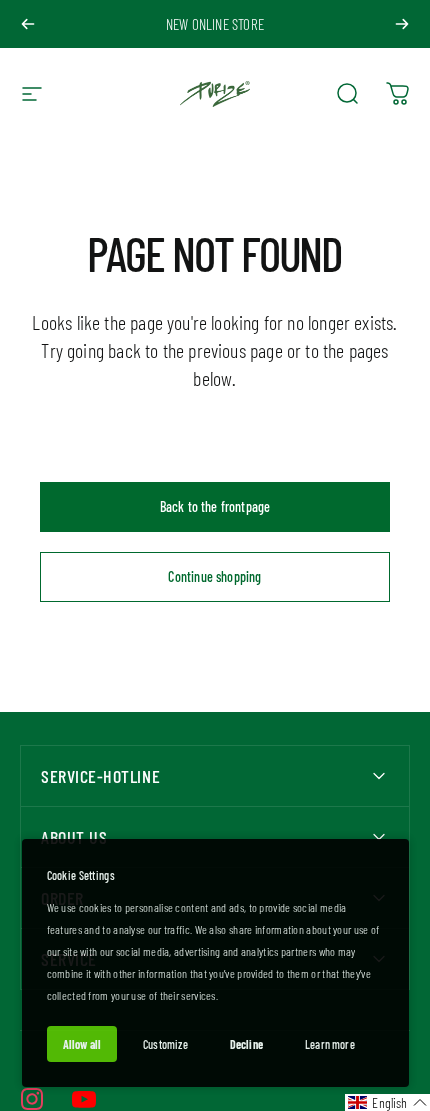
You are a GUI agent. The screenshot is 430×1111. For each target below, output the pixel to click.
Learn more (330, 1044)
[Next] (402, 24)
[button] (387, 1102)
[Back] (28, 24)
